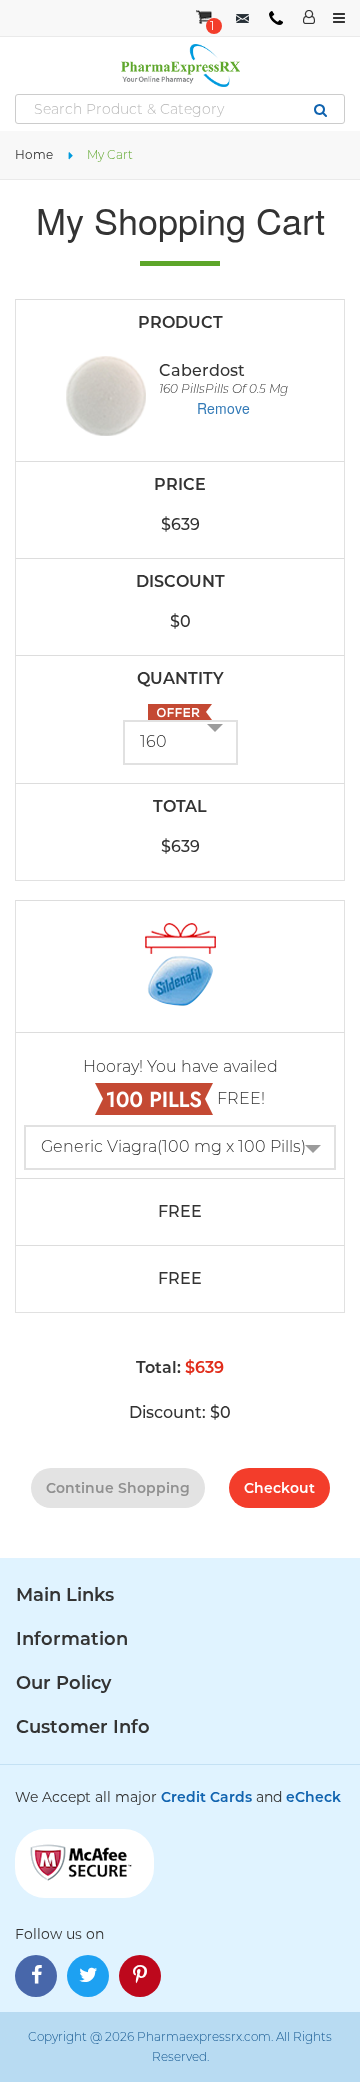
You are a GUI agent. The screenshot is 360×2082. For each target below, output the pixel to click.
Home (34, 154)
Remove (223, 408)
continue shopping (118, 1488)
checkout (279, 1488)
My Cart (110, 154)
